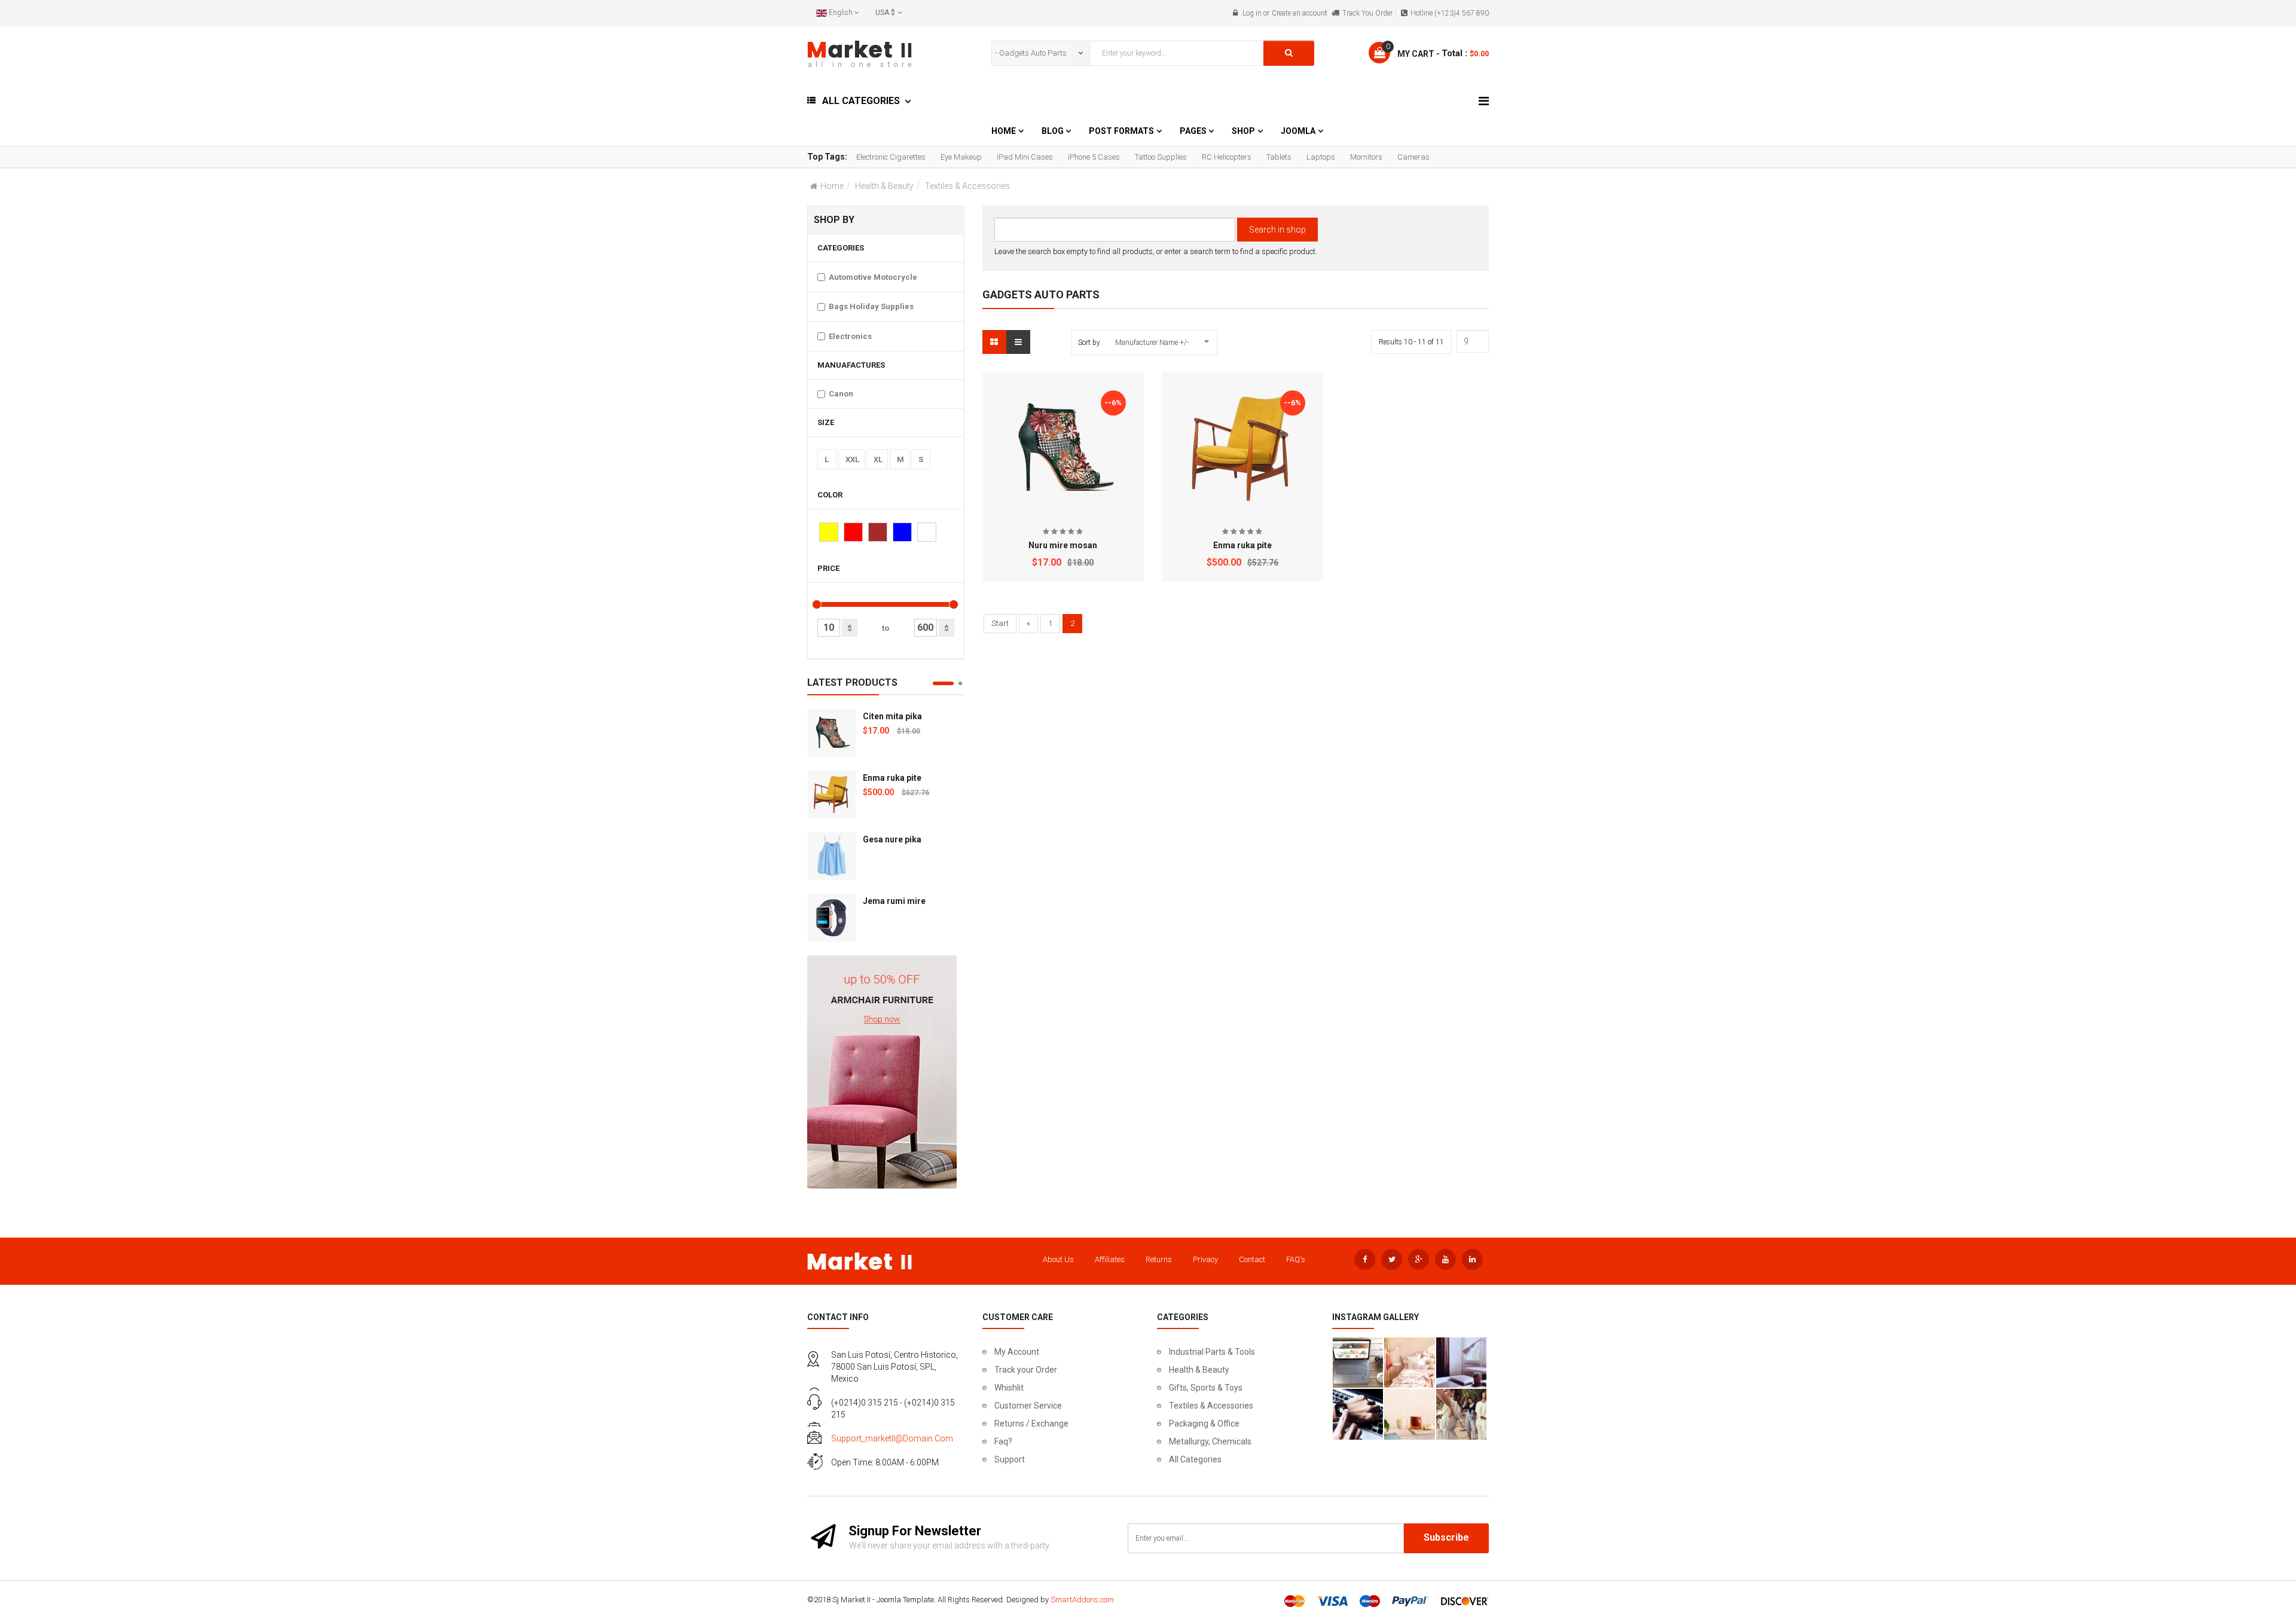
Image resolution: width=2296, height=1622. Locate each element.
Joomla (1298, 131)
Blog (1054, 131)
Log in (1252, 13)
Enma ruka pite (892, 778)
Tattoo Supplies (1161, 157)
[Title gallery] (1358, 1363)
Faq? (1003, 1441)
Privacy (1205, 1259)
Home (1004, 131)
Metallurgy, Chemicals (1210, 1441)
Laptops (1321, 157)
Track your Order (1026, 1370)
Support (1010, 1459)
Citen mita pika (892, 716)
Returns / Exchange (1031, 1424)
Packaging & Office (1204, 1424)
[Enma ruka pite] (832, 795)
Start (1000, 623)
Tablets (1279, 157)
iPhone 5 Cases (1094, 157)
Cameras (1413, 157)
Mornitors (1366, 157)
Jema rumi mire (894, 901)
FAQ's (1296, 1259)
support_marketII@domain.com (892, 1438)
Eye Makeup (961, 157)
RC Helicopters (1227, 157)
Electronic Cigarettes (891, 157)
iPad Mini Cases (1025, 157)
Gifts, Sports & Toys (1206, 1388)
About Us (1058, 1259)
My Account (1017, 1352)
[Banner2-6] (882, 1071)
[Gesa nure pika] (832, 856)
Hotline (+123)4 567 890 (1450, 13)
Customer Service (1028, 1406)
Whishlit (1009, 1388)
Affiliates (1110, 1259)
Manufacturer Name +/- (1152, 343)
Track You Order (1367, 13)
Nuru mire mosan (1063, 545)
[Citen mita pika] (832, 733)
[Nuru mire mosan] (1063, 449)
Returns (1159, 1259)
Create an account (1300, 13)
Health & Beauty (884, 186)
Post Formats (1121, 131)
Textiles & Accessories (1211, 1406)
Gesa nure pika (892, 839)
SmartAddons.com (1082, 1600)
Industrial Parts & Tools (1212, 1352)
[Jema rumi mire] (832, 918)
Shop (1243, 131)
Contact (1252, 1259)
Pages (1194, 131)
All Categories (1195, 1459)
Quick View (1063, 387)
